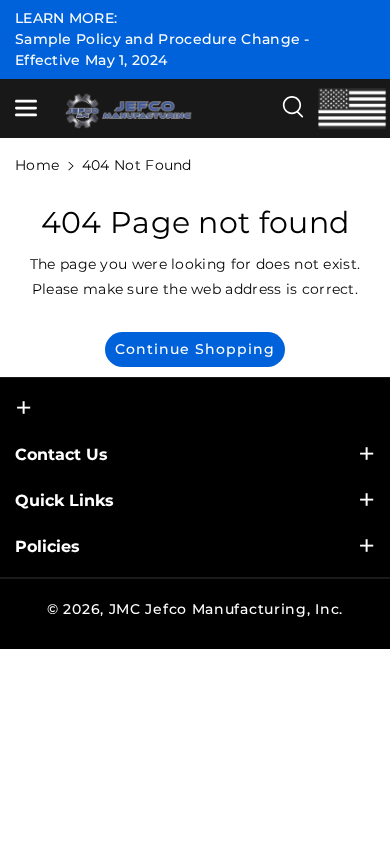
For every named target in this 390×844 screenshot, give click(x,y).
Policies (47, 546)
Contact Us (61, 454)
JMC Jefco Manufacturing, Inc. (226, 609)
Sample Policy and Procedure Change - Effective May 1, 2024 (162, 49)
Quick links (64, 500)
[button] (27, 108)
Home (37, 165)
